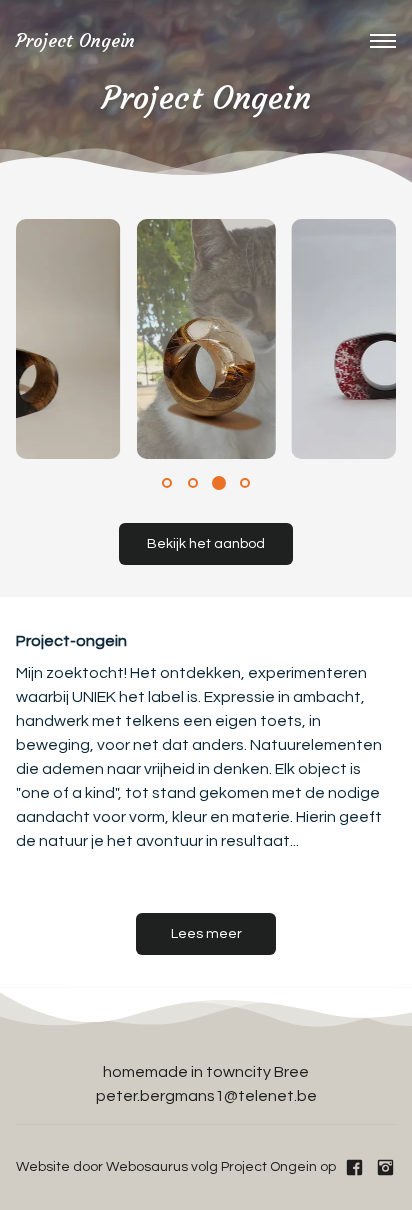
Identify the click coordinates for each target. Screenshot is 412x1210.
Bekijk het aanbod (206, 544)
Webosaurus (147, 1167)
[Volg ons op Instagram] (385, 1167)
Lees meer (206, 934)
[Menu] (383, 41)
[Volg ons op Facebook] (354, 1167)
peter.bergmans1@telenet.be (206, 1096)
